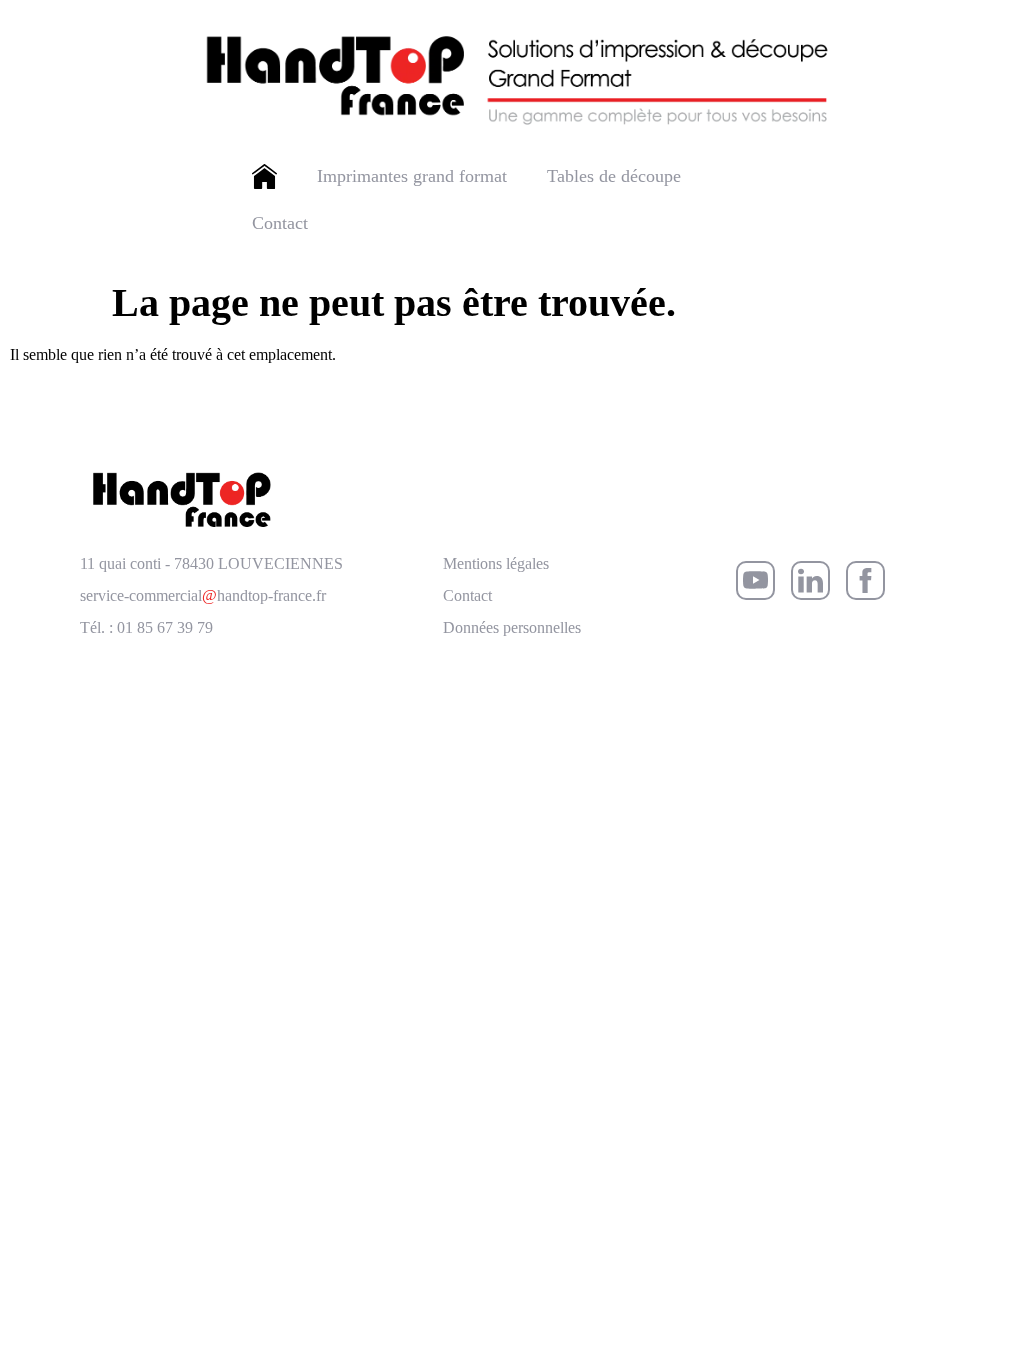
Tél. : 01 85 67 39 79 (146, 627)
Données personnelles (512, 627)
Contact (280, 223)
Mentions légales (496, 563)
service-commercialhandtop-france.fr (203, 595)
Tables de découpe (614, 176)
